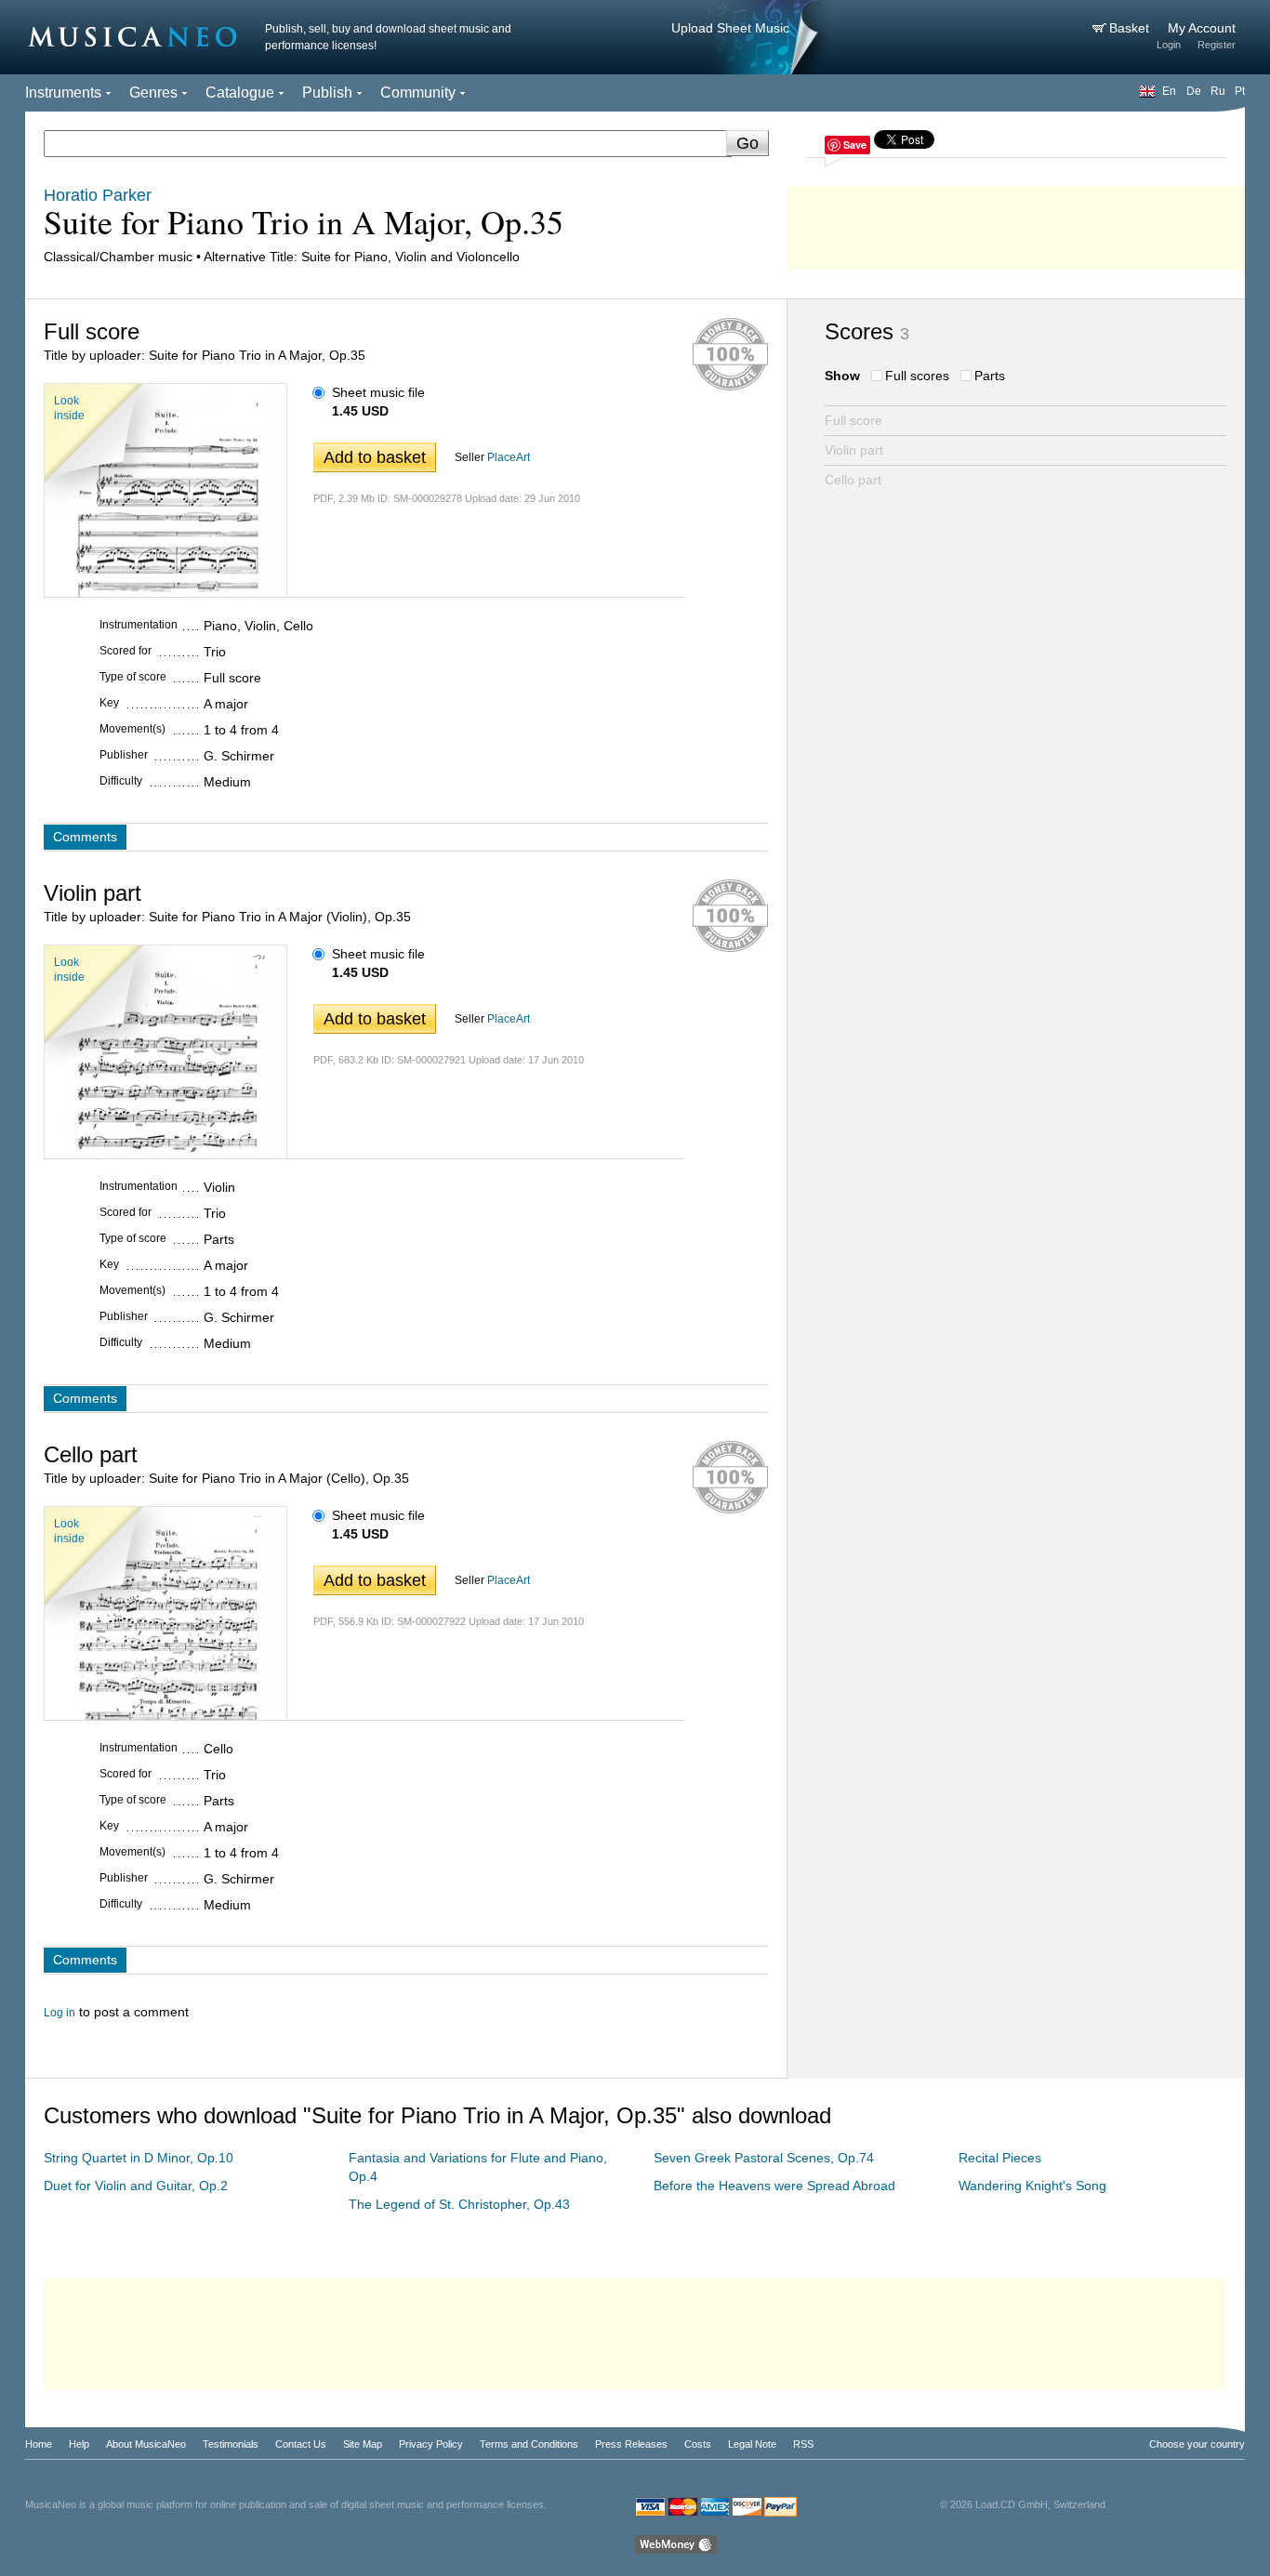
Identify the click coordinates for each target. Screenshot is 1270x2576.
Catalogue (240, 92)
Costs (698, 2444)
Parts (990, 376)
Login (1169, 45)
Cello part (853, 480)
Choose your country (1197, 2444)
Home (39, 2444)
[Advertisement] (1016, 223)
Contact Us (301, 2444)
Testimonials (231, 2444)
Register (1217, 45)
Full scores (917, 376)
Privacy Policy (431, 2444)
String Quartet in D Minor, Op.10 (139, 2158)
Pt (1240, 91)
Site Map (363, 2444)
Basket (1131, 28)
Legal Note (752, 2444)
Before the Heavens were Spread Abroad (774, 2186)
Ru (1218, 91)
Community (418, 92)
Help (79, 2444)
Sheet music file (378, 392)
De (1194, 91)
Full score (853, 420)
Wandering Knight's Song (1032, 2186)
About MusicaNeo (146, 2444)
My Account (1202, 28)
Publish (327, 92)
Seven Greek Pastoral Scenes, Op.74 (764, 2158)
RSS (803, 2444)
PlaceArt (509, 457)
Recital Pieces (1000, 2158)
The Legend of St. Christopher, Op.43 (459, 2204)
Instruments (63, 92)
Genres (153, 92)
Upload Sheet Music (730, 28)
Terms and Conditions (529, 2444)
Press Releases (631, 2444)
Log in (60, 2013)
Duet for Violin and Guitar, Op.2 (136, 2186)
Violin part (854, 450)
